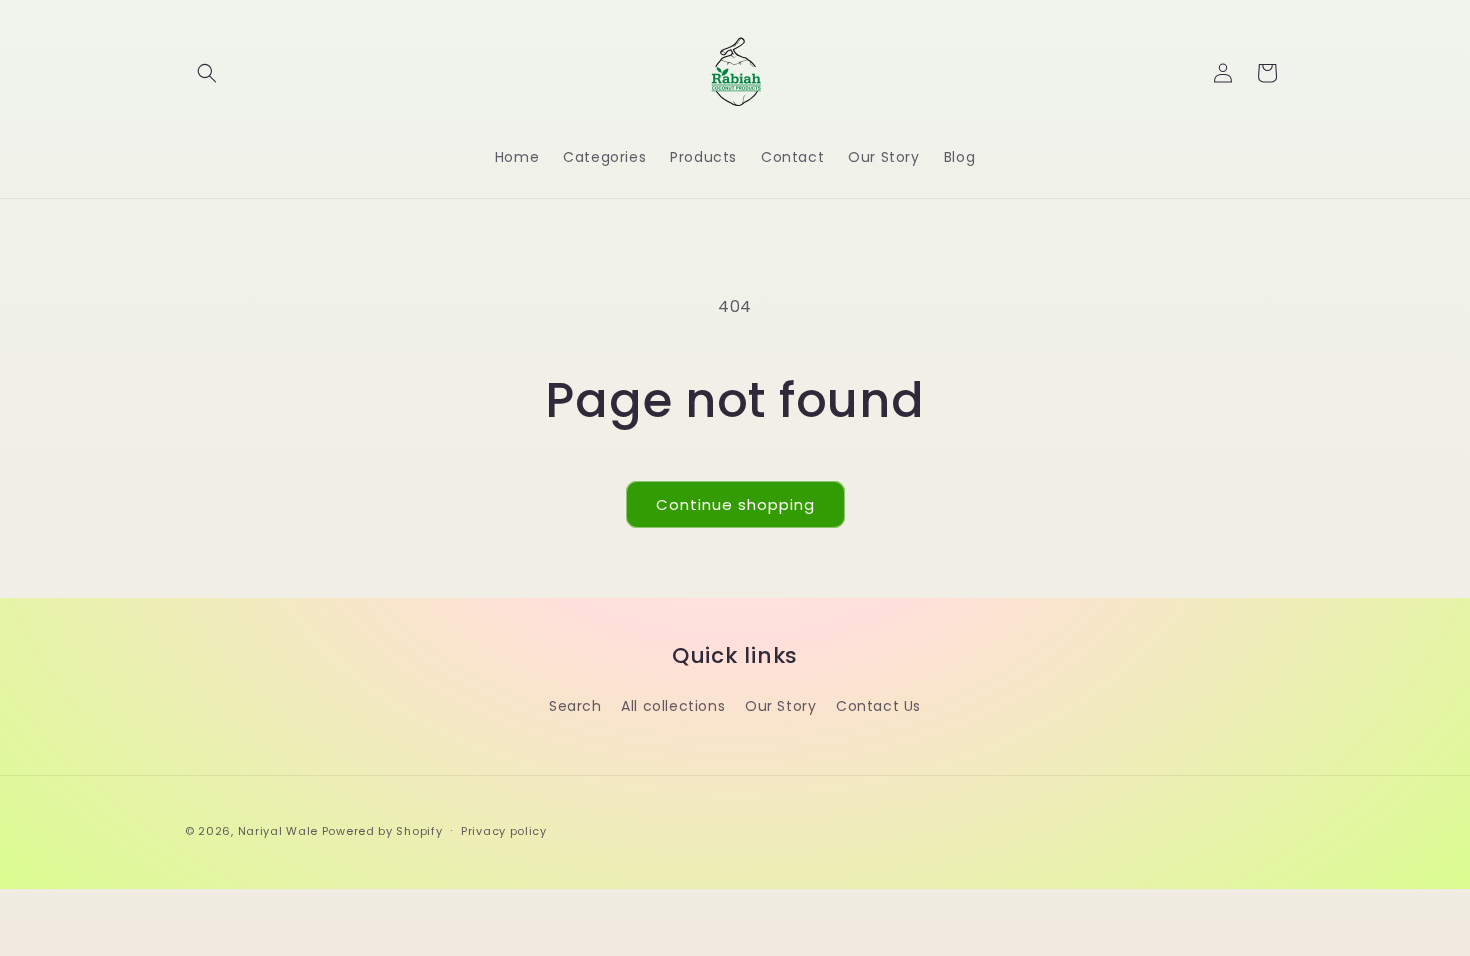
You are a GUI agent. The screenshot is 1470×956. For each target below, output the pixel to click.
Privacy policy (504, 831)
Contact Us (878, 706)
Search (575, 706)
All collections (673, 706)
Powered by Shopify (382, 831)
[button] (207, 73)
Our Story (780, 706)
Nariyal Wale (278, 831)
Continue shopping (735, 504)
